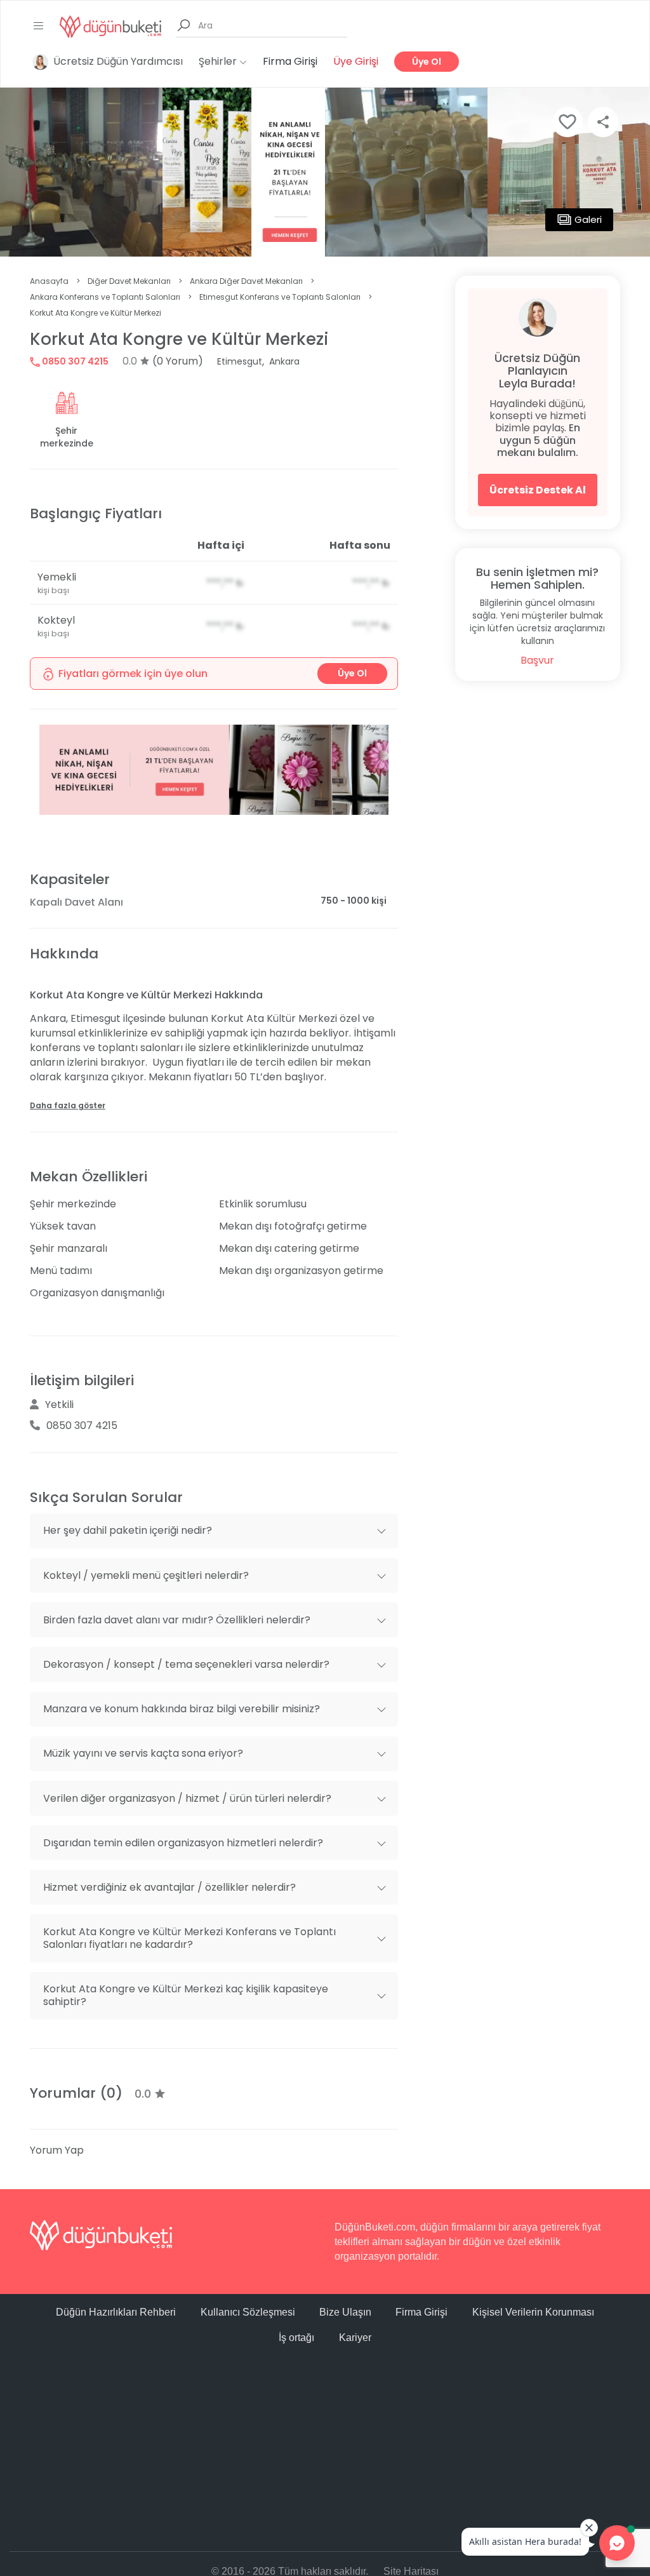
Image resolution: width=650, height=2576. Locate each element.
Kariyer (355, 2338)
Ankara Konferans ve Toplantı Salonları (105, 297)
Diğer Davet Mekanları (129, 281)
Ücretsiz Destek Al (538, 490)
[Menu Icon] (39, 26)
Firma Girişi (290, 61)
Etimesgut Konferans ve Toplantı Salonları (280, 297)
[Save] (567, 122)
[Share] (603, 122)
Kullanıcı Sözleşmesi (248, 2312)
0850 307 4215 (74, 361)
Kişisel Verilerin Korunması (533, 2312)
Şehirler (219, 61)
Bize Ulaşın (345, 2312)
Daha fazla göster (68, 1105)
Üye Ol (427, 62)
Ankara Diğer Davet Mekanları (246, 281)
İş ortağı (296, 2338)
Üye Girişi (356, 61)
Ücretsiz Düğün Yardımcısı (118, 61)
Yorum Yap (57, 2150)
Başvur (537, 660)
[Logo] (110, 26)
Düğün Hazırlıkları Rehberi (116, 2312)
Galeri (588, 219)
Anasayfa (49, 281)
